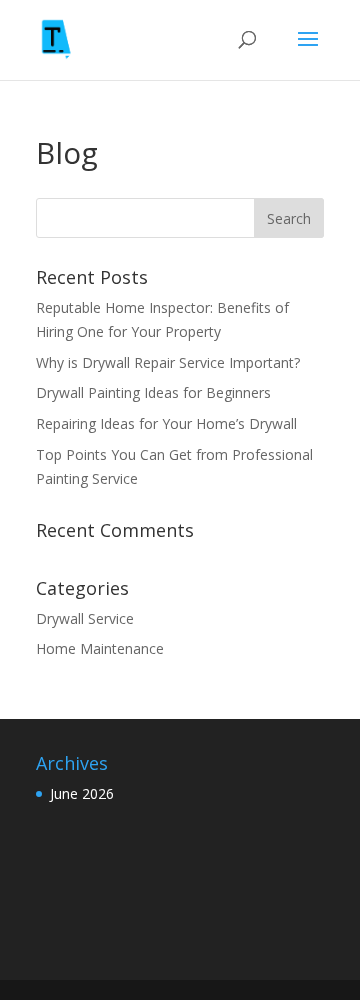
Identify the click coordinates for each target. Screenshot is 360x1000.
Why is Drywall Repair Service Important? (170, 362)
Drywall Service (85, 618)
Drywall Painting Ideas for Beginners (155, 392)
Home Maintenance (100, 648)
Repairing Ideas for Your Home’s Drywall (168, 423)
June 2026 (82, 793)
